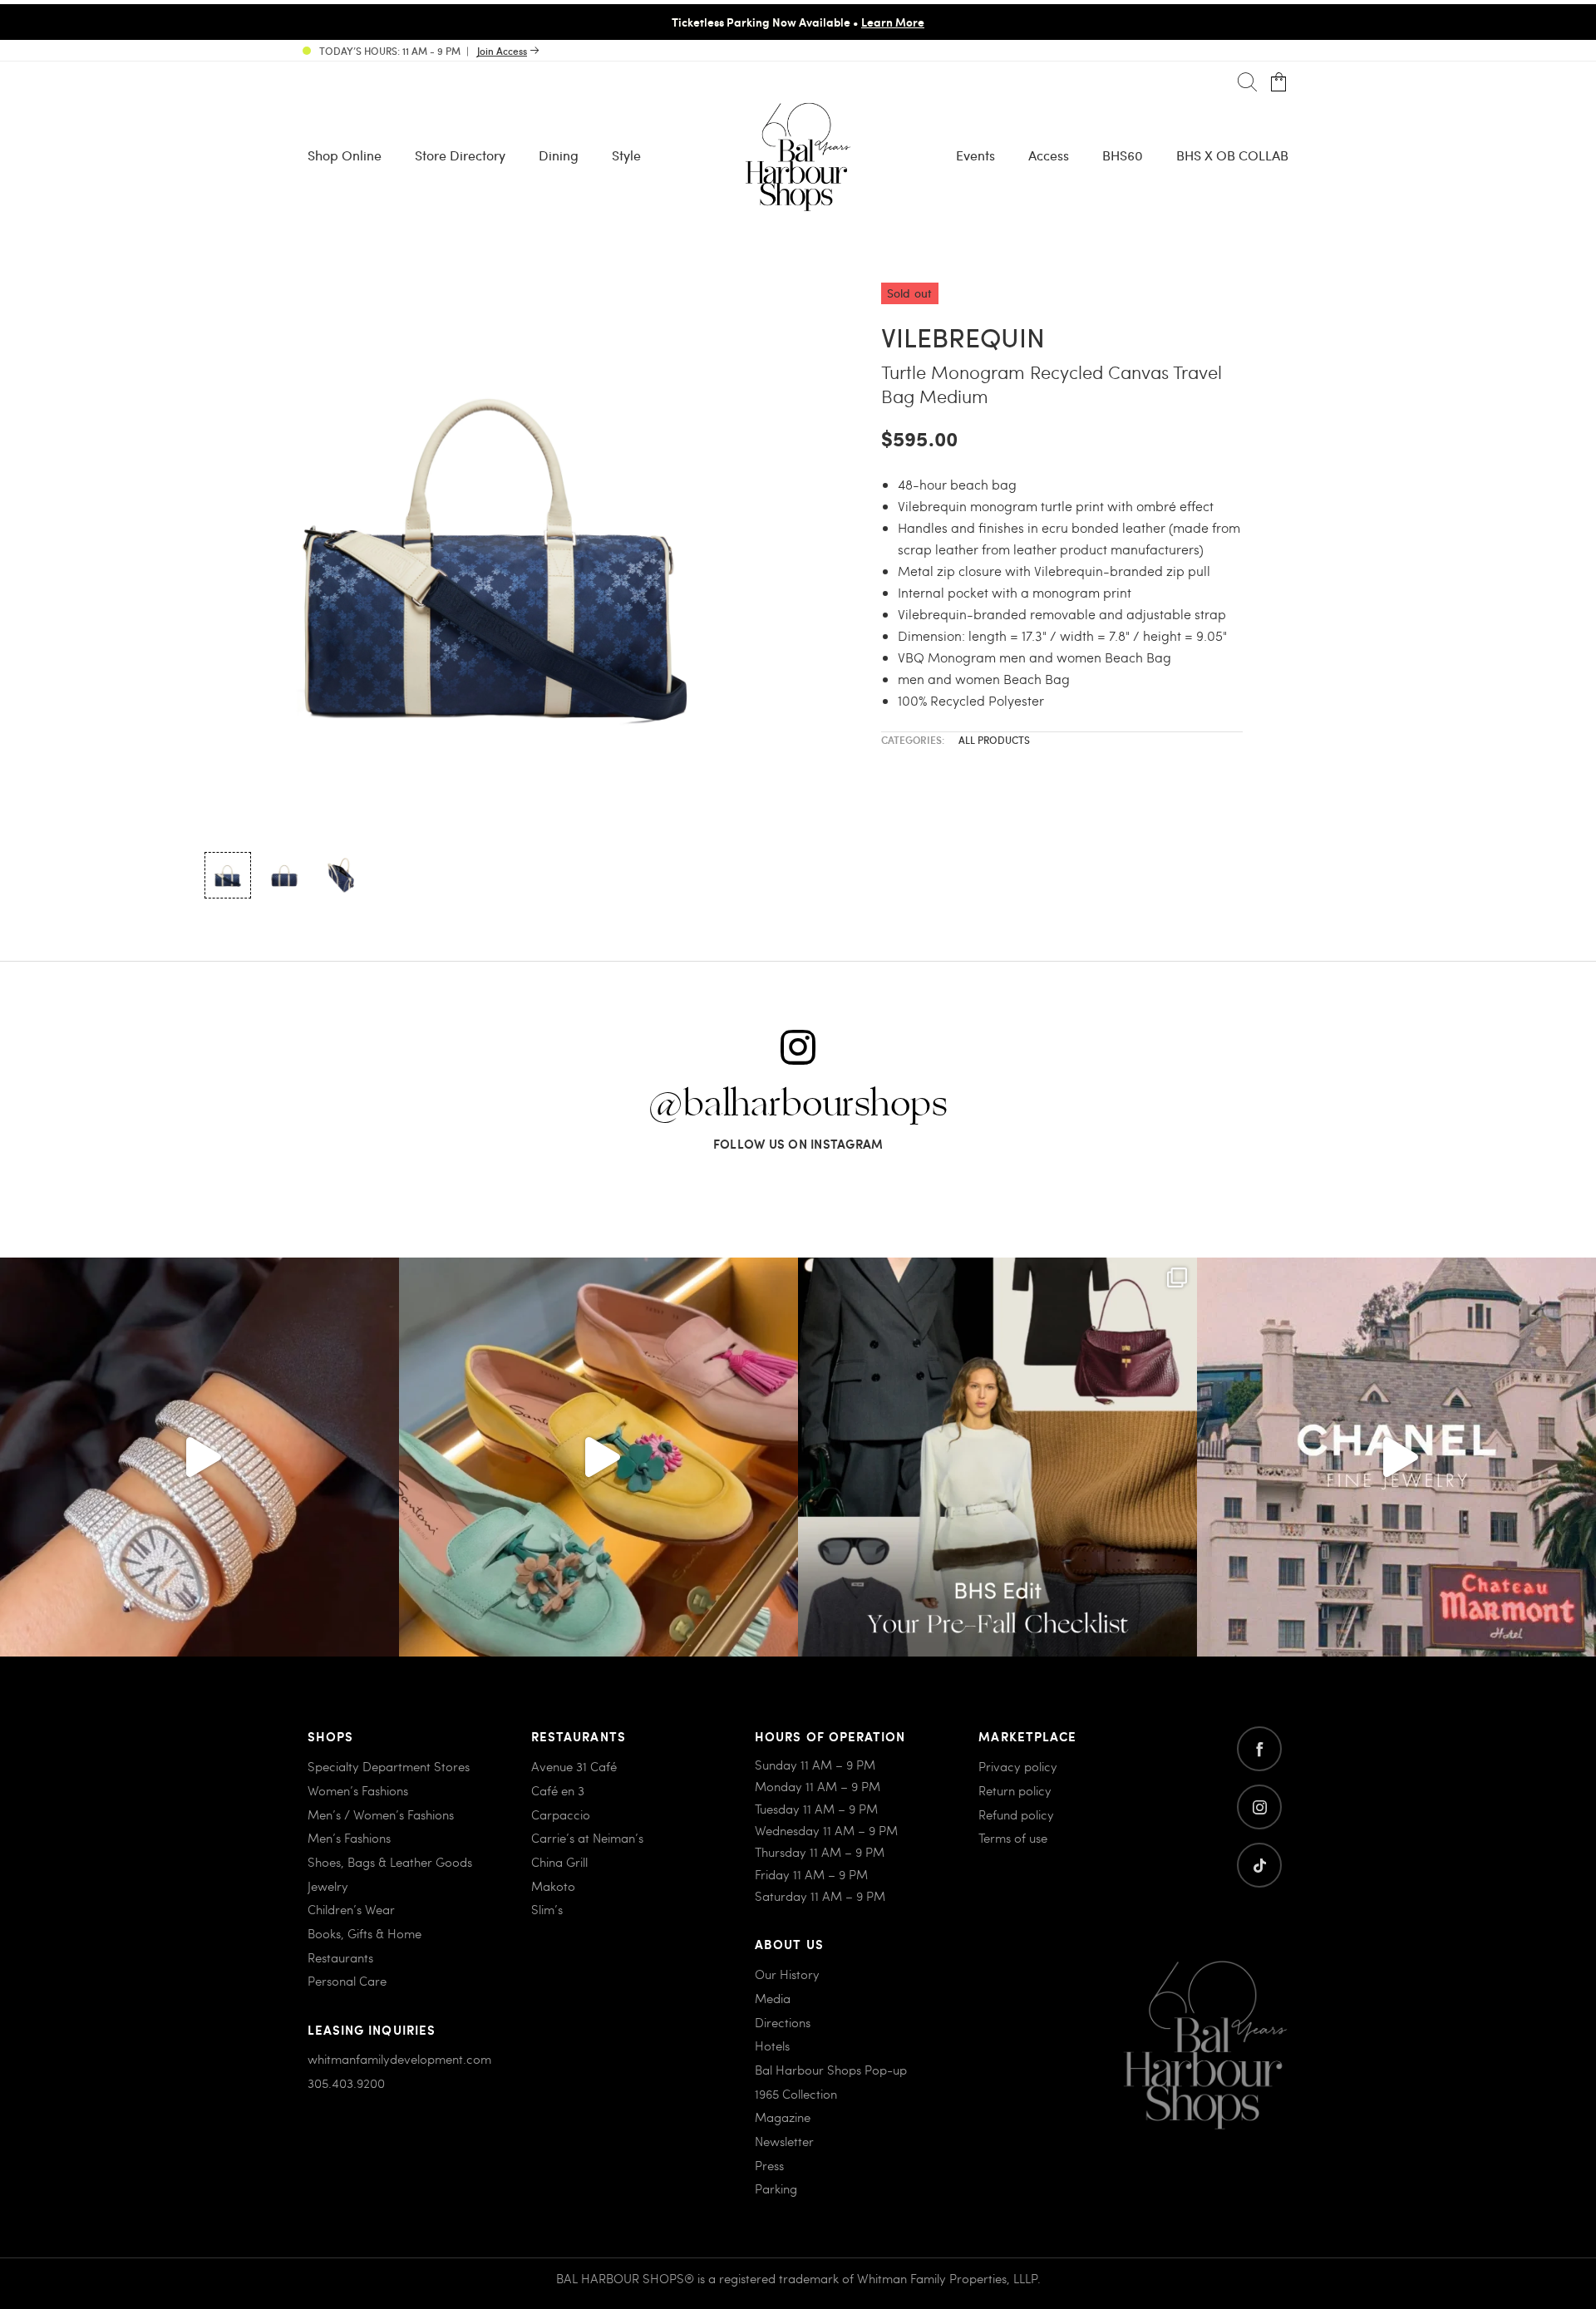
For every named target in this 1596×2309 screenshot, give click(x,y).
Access (1049, 155)
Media (773, 1998)
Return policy (1015, 1790)
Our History (787, 1974)
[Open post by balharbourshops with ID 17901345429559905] (598, 1457)
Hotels (772, 2046)
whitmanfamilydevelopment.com (399, 2059)
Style (626, 155)
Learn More (893, 22)
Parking (776, 2188)
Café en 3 (558, 1790)
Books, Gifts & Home (365, 1933)
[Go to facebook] (1259, 1749)
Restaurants (340, 1957)
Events (975, 155)
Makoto (553, 1886)
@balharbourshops (798, 1105)
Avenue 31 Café (574, 1766)
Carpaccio (561, 1814)
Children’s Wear (351, 1909)
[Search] (1247, 83)
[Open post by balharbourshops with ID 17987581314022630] (997, 1457)
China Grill (559, 1862)
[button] (228, 875)
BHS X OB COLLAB (1232, 155)
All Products (994, 740)
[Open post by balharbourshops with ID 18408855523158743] (1396, 1457)
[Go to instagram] (1259, 1807)
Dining (559, 155)
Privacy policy (1018, 1766)
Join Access (502, 51)
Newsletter (784, 2141)
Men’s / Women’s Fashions (381, 1814)
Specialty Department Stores (389, 1766)
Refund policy (1016, 1814)
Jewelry (328, 1886)
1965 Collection (796, 2094)
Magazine (783, 2117)
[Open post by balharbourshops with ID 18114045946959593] (199, 1457)
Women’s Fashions (358, 1790)
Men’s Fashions (349, 1838)
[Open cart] (1279, 83)
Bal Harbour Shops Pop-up (831, 2070)
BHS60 (1123, 155)
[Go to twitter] (1259, 1865)
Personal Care (347, 1981)
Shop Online (345, 155)
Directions (783, 2022)
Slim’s (547, 1909)
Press (769, 2165)
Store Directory (460, 155)
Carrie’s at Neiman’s (587, 1838)
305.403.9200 (346, 2083)
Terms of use (1013, 1838)
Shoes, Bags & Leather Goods (390, 1862)
